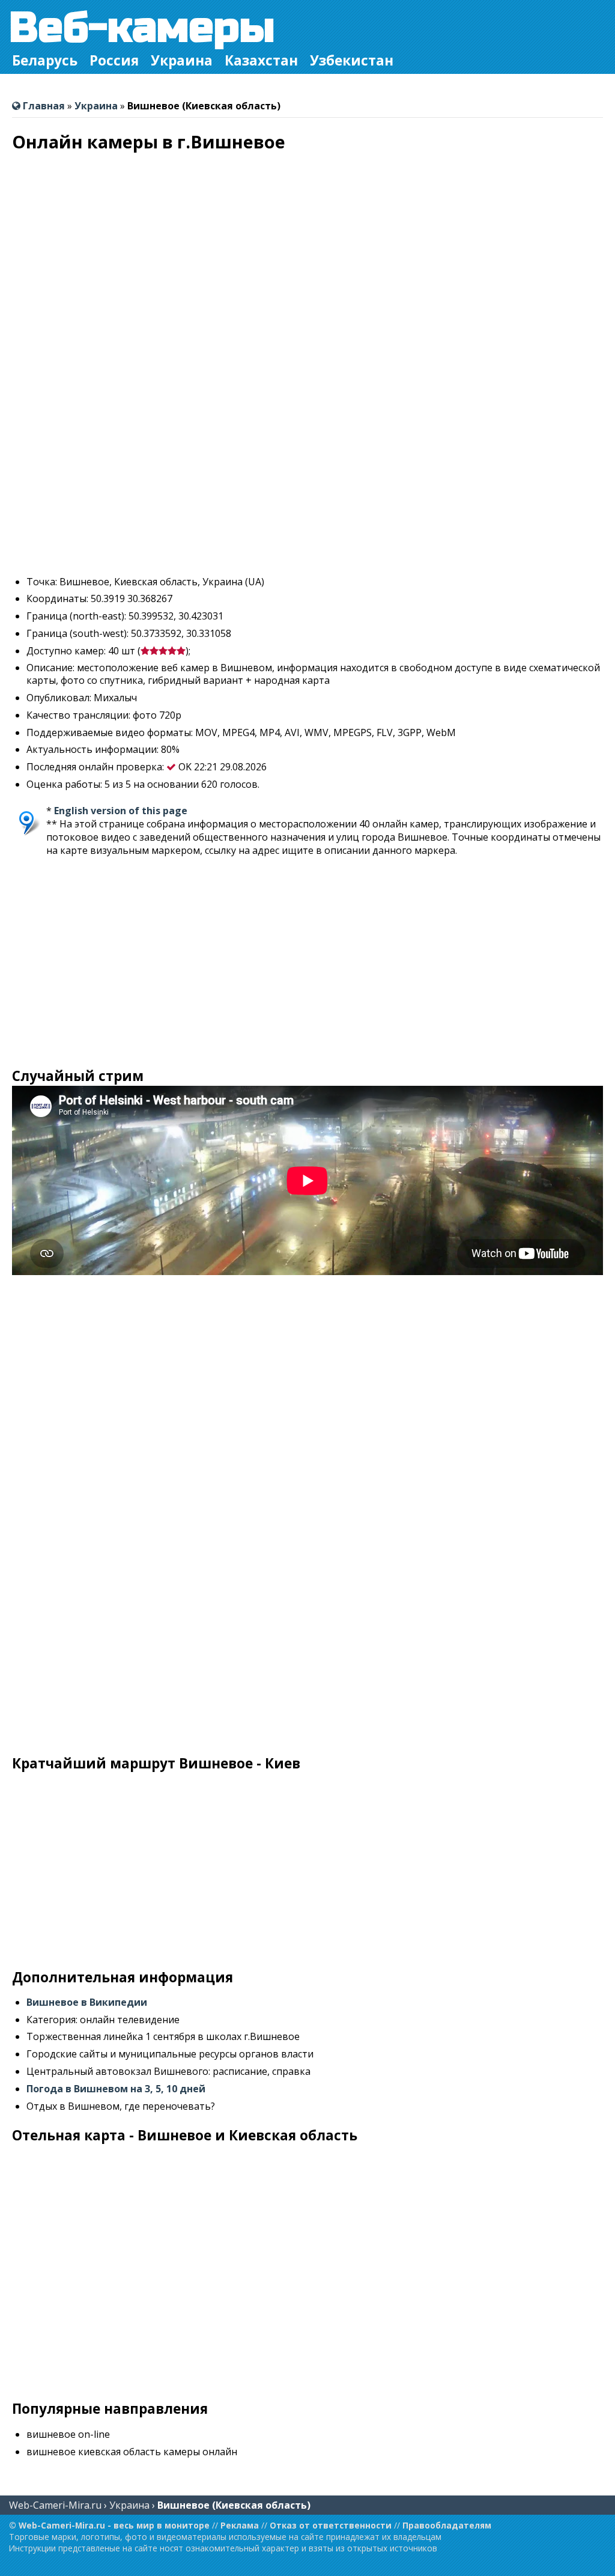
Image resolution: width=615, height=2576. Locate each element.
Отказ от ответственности (331, 2525)
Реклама (240, 2525)
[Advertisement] (307, 482)
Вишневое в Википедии (87, 2002)
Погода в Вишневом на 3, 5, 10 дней (116, 2089)
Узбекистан (352, 60)
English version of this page (121, 811)
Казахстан (261, 60)
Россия (114, 60)
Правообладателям (447, 2525)
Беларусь (45, 60)
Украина (182, 60)
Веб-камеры (142, 28)
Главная (43, 106)
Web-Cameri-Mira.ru (55, 2505)
